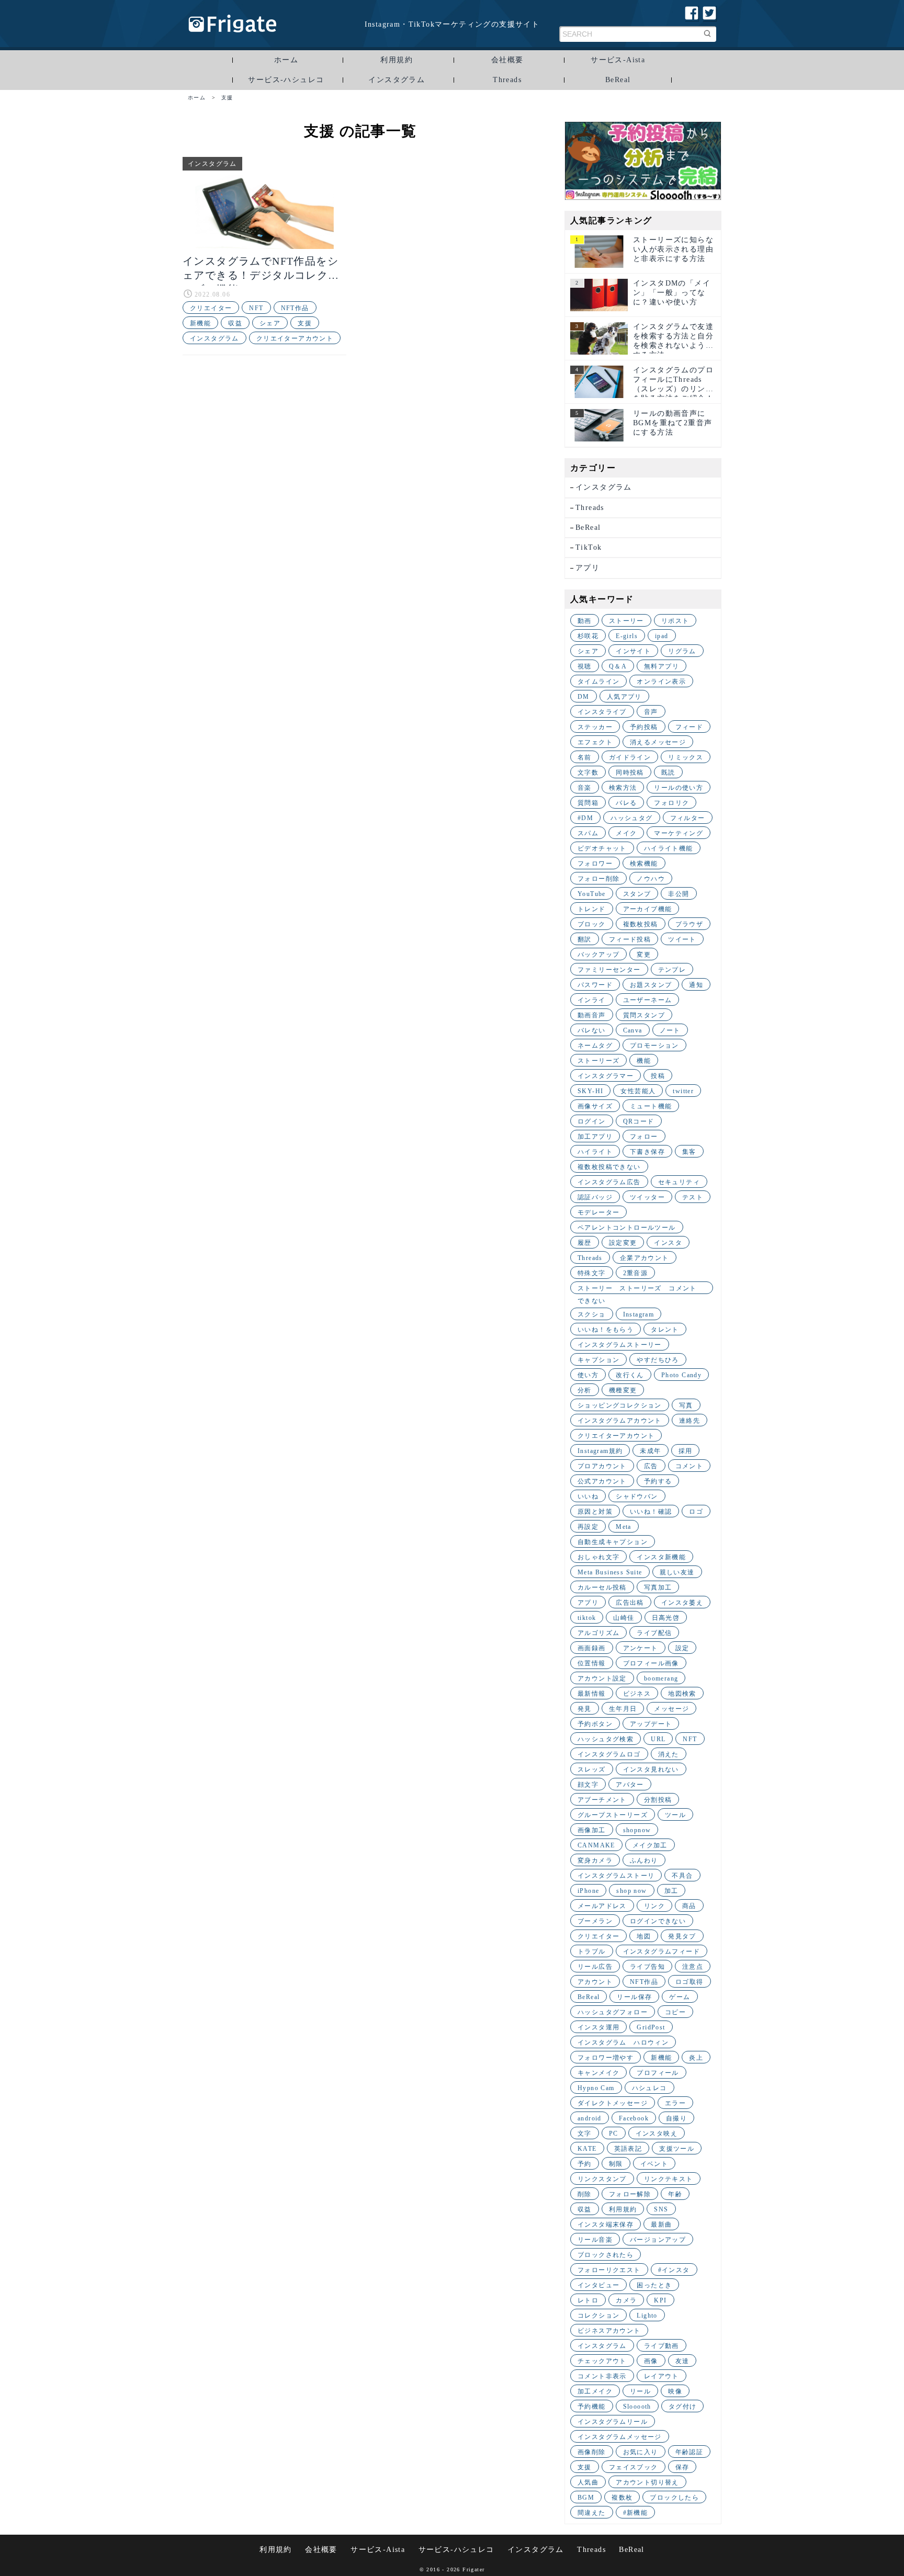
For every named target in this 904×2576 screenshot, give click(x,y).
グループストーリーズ (613, 1815)
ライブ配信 (654, 1633)
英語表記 (628, 2149)
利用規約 (397, 60)
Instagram (639, 1314)
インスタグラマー (606, 1076)
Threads (507, 80)
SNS (661, 2209)
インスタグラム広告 (609, 1182)
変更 (644, 955)
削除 (585, 2194)
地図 (644, 1936)
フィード (690, 727)
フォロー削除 (598, 879)
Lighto (647, 2316)
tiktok (587, 1618)
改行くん (630, 1375)
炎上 (696, 2058)
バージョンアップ (658, 2240)
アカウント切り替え (647, 2482)
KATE (587, 2149)
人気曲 (588, 2482)
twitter (683, 1091)
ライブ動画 (662, 2346)
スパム (588, 833)
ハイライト (595, 1152)
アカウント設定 (602, 1678)
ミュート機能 (651, 1106)
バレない (592, 1030)
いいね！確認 (651, 1512)
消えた (669, 1754)
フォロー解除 (630, 2194)
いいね (588, 1496)
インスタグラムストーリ (616, 1876)
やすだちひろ (658, 1360)
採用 (686, 1451)
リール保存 (634, 1997)
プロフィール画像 (651, 1663)
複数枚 (622, 2498)
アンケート (641, 1648)
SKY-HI (590, 1091)
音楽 (585, 788)
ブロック (592, 924)
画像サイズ (595, 1106)
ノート (670, 1030)
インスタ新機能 (661, 1557)
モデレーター (598, 1212)
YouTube (592, 894)
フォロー (644, 1137)
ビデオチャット (602, 848)
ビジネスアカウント (609, 2331)
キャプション (598, 1360)
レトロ (588, 2300)
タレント (665, 1330)
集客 (689, 1152)
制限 (616, 2164)
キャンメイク (598, 2073)
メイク (626, 833)
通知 (696, 985)
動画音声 (592, 1015)
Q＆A (618, 666)
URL (658, 1739)
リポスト (675, 621)
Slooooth (637, 2407)
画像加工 (592, 1830)
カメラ (626, 2300)
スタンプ (637, 894)
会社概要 (507, 60)
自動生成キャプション (613, 1542)
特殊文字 (592, 1273)
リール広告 (595, 1967)
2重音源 (636, 1273)
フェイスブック (634, 2467)
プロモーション (654, 1046)
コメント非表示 (602, 2376)
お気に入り (641, 2452)
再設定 (588, 1527)
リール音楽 (595, 2240)
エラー (675, 2103)
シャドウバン (637, 1496)
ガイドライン (630, 757)
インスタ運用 (598, 2027)
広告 (651, 1466)
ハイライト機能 (669, 848)
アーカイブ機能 (648, 909)
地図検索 (682, 1694)
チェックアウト (602, 2361)
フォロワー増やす (606, 2058)
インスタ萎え (682, 1603)
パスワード (595, 985)
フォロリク (671, 803)
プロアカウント (602, 1466)
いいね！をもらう (606, 1330)
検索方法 (623, 788)
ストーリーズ (598, 1061)
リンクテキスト (669, 2179)
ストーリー (626, 621)
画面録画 (592, 1648)
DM (584, 697)
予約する (658, 1481)
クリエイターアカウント (295, 338)
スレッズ (592, 1769)
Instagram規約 (600, 1451)
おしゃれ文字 (598, 1557)
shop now (631, 1891)
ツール (675, 1815)
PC (614, 2134)
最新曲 (661, 2225)
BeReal (618, 80)
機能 (644, 1061)
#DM (585, 818)
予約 (585, 2164)
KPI (660, 2300)
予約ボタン (595, 1724)
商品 (689, 1906)
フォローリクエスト (609, 2270)
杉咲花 (588, 636)
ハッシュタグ (631, 818)
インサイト (633, 651)
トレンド (592, 909)
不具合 (682, 1876)
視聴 (585, 666)
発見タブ (682, 1936)
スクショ (592, 1314)
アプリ (587, 568)
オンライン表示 (661, 682)
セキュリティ (679, 1182)
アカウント (595, 1982)
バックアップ (598, 955)
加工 (671, 1891)
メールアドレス (602, 1906)
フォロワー (595, 864)
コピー (675, 2012)
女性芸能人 (638, 1091)
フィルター (688, 818)
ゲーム (680, 1997)
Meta (624, 1527)
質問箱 (588, 803)
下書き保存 (647, 1152)
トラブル (592, 1951)
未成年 (650, 1451)
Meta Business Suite (610, 1572)
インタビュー (598, 2285)
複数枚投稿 (641, 924)
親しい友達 (677, 1572)
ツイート (682, 939)
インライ (592, 1000)
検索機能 (644, 864)
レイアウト (662, 2376)
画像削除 (592, 2452)
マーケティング (679, 833)
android (590, 2118)
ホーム (286, 60)
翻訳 (585, 939)
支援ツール (677, 2149)
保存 (682, 2467)
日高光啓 (666, 1618)
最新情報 (592, 1694)
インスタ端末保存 (606, 2225)
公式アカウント (602, 1481)
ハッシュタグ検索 (606, 1739)
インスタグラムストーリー (620, 1345)
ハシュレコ (649, 2088)
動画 (585, 621)
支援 (305, 323)
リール (640, 2391)
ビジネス (637, 1694)
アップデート (651, 1724)
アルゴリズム (598, 1633)
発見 (585, 1709)
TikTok (589, 547)
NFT (256, 308)
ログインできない (658, 1921)
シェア (270, 323)
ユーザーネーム (648, 1000)
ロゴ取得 (690, 1982)
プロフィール (658, 2073)
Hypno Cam (596, 2088)
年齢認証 (690, 2452)
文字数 (588, 773)
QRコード (639, 1121)
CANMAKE (596, 1845)
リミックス (686, 757)
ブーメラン (595, 1921)
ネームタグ (595, 1046)
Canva (633, 1030)
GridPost (651, 2027)
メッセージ (671, 1709)
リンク (654, 1906)
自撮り (676, 2118)
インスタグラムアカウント (620, 1421)
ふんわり (644, 1860)
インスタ (668, 1243)
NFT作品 (295, 308)
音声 (651, 712)
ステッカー (595, 727)
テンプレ (672, 970)
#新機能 (636, 2513)
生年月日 (623, 1709)
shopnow (637, 1830)
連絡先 (690, 1421)
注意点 (693, 1967)
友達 (682, 2361)
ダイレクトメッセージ (613, 2103)
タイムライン (598, 682)
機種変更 (623, 1390)
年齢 (675, 2194)
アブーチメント (602, 1800)
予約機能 (592, 2407)
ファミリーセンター (609, 970)
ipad (662, 636)
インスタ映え (657, 2134)
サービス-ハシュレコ (286, 80)
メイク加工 (650, 1845)
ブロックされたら (606, 2255)
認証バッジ (595, 1197)
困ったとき (654, 2285)
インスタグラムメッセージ (620, 2437)
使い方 (588, 1375)
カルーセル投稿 (602, 1587)
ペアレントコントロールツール (627, 1228)
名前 (585, 757)
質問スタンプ (644, 1015)
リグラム (682, 651)
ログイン (592, 1121)
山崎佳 (624, 1618)
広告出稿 (630, 1603)
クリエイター (211, 308)
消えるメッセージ (658, 742)
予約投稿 (644, 727)
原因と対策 (595, 1512)
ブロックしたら (674, 2498)
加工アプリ (595, 1137)
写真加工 (658, 1587)
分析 (585, 1390)
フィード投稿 (630, 939)
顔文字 (588, 1785)
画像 (651, 2361)
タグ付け (683, 2407)
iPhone (588, 1891)
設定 (682, 1648)
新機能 (200, 323)
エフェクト (595, 742)
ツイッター (647, 1197)
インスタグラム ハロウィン (623, 2042)
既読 (668, 773)
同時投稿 (630, 773)
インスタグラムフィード (662, 1951)
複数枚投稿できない (609, 1167)
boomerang (661, 1678)
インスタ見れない (651, 1769)
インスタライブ (602, 712)
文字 (585, 2134)
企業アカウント (645, 1258)
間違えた (592, 2513)
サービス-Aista (618, 60)
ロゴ (696, 1512)
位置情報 (592, 1663)
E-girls (627, 636)
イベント (654, 2164)
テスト (693, 1197)
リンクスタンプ (602, 2179)
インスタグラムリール (613, 2422)
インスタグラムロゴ (609, 1754)
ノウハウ (651, 879)
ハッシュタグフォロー (613, 2012)
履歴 (585, 1243)
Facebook (634, 2118)
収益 (235, 323)
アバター (630, 1785)
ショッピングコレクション (620, 1405)
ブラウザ (690, 924)
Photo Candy (681, 1375)
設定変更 (623, 1243)
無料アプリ (662, 666)
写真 (686, 1405)
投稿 (658, 1076)
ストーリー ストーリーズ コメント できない (641, 1289)
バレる (626, 803)
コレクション (598, 2316)
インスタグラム (397, 80)
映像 (675, 2391)
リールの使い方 (679, 788)
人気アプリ (624, 697)
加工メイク (595, 2391)
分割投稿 (658, 1800)
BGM (586, 2498)
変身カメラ (595, 1860)
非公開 (679, 894)
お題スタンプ (651, 985)
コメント (690, 1466)
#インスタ (674, 2270)
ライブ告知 (647, 1967)
